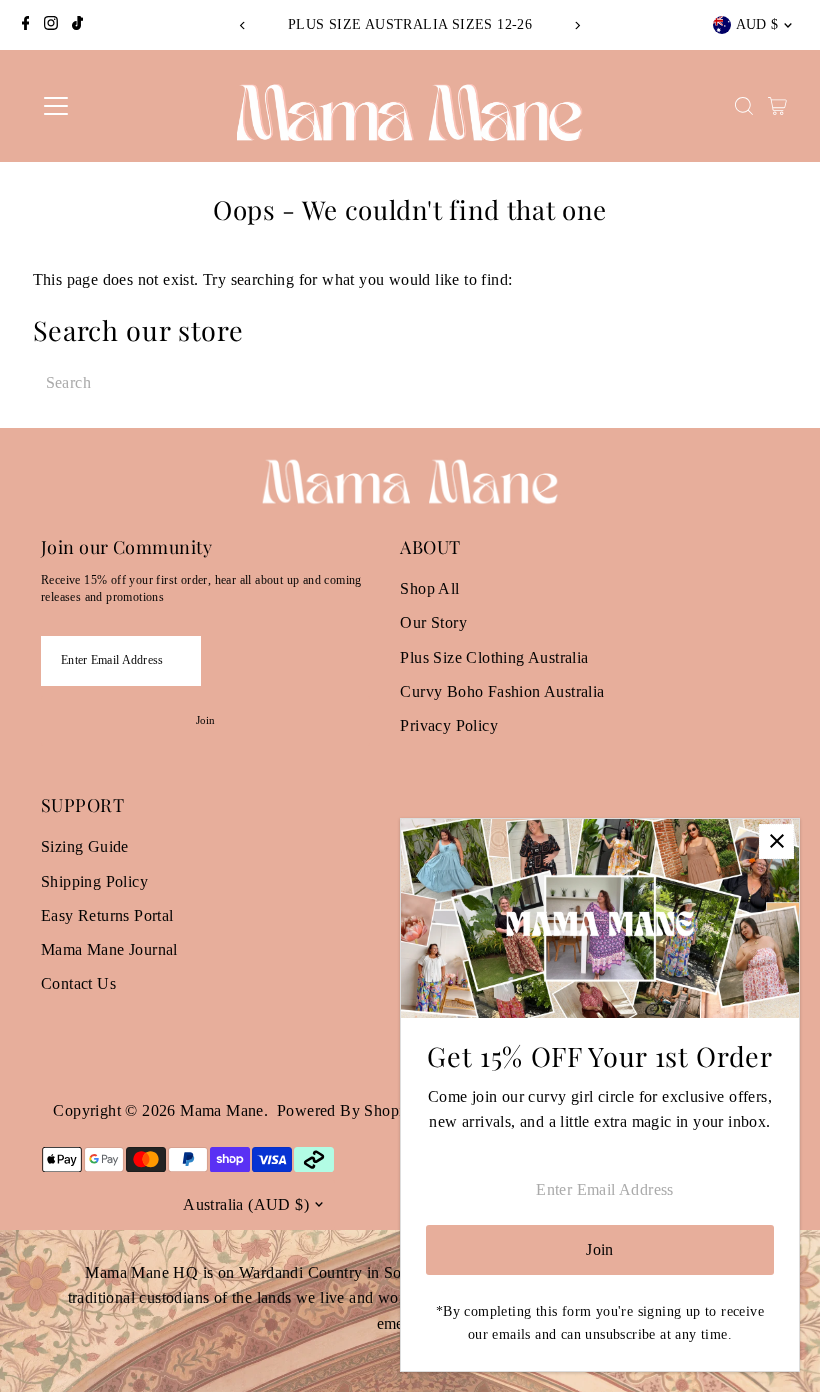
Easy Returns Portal (107, 915)
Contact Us (78, 983)
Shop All (429, 588)
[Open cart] (777, 106)
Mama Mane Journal (109, 949)
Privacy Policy (449, 725)
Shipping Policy (94, 881)
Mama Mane (222, 1110)
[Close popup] (776, 841)
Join (206, 720)
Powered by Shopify (347, 1110)
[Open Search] (744, 106)
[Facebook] (26, 25)
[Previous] (243, 25)
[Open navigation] (122, 106)
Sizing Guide (85, 846)
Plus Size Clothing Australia (494, 657)
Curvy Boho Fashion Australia (502, 691)
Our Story (433, 622)
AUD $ (757, 24)
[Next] (576, 25)
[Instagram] (51, 25)
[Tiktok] (77, 25)
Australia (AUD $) (246, 1204)
